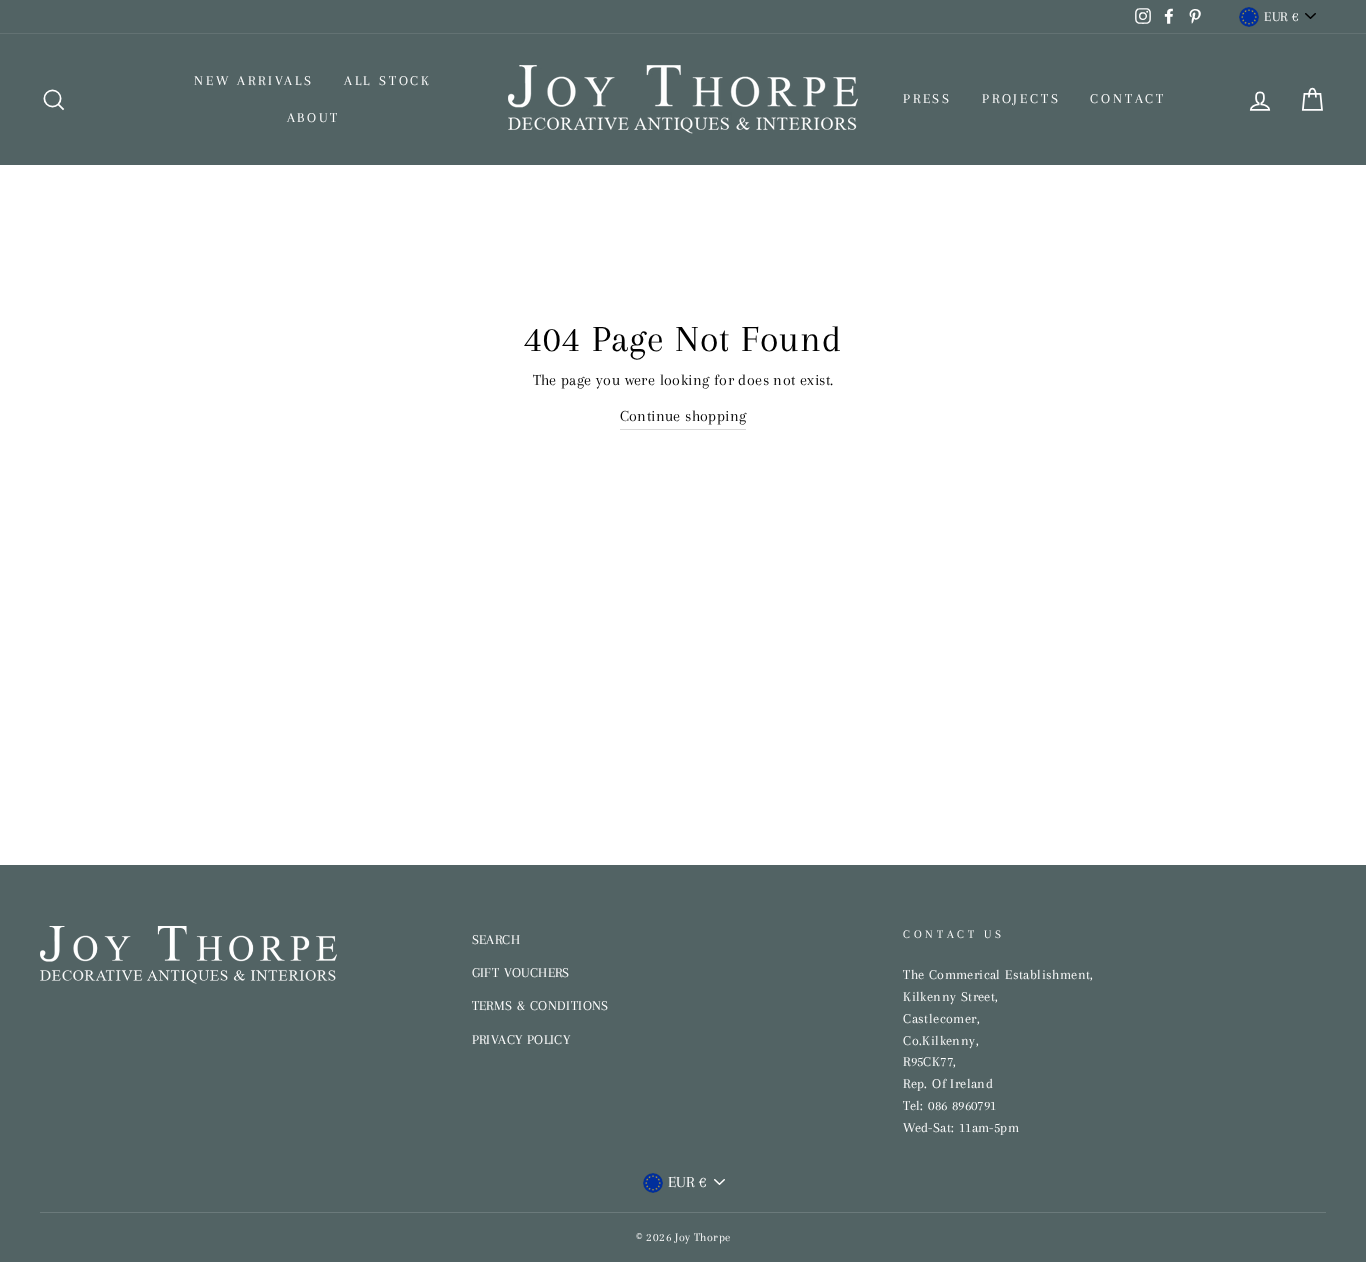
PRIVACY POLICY (521, 1039)
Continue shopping (683, 416)
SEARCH (496, 939)
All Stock (388, 80)
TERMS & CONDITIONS (540, 1005)
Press (927, 98)
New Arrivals (254, 80)
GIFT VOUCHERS (521, 972)
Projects (1021, 98)
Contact (1128, 98)
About (313, 117)
